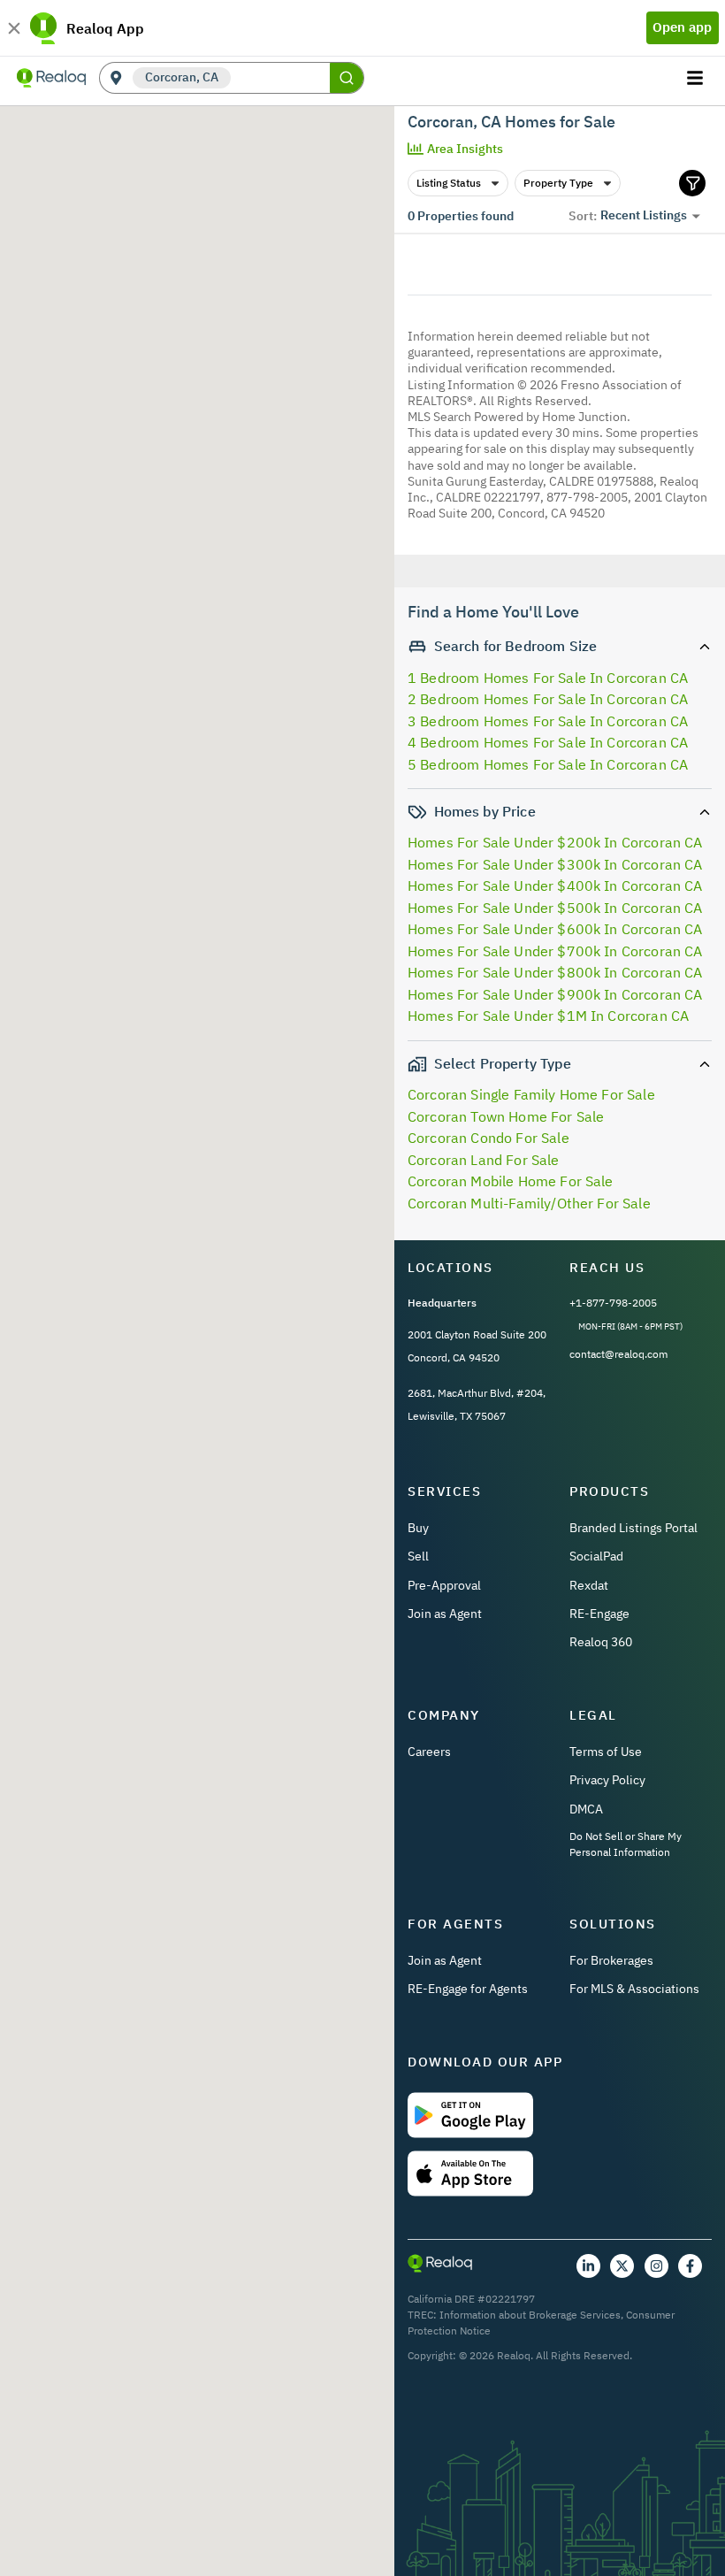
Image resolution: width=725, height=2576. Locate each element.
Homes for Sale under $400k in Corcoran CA (555, 885)
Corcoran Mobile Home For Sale (511, 1181)
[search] (347, 78)
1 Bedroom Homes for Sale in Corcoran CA (548, 678)
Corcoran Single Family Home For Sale (531, 1094)
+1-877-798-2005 (613, 1303)
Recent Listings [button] (644, 215)
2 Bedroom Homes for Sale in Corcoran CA (548, 699)
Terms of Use (606, 1752)
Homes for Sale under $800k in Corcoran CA (555, 972)
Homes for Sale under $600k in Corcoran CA (555, 929)
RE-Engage (599, 1614)
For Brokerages (611, 1960)
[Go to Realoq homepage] (51, 78)
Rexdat (589, 1585)
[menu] (697, 78)
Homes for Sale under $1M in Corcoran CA (548, 1016)
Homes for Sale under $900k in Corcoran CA (555, 994)
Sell (418, 1556)
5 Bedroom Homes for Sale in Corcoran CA (548, 764)
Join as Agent (445, 1614)
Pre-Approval (444, 1585)
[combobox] (280, 78)
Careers (429, 1752)
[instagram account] (656, 2266)
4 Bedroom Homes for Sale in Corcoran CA (548, 742)
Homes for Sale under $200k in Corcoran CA (555, 842)
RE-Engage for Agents (468, 1989)
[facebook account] (690, 2266)
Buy (418, 1528)
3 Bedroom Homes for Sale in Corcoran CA (548, 721)
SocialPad (596, 1556)
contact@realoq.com (618, 1354)
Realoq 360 (601, 1642)
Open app (682, 27)
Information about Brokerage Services (530, 2315)
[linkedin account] (588, 2266)
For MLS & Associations (634, 1989)
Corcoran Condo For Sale (488, 1138)
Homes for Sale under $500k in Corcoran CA (555, 908)
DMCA (586, 1809)
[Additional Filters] (692, 183)
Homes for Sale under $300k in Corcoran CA (555, 864)
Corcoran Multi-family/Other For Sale (529, 1203)
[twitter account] (622, 2266)
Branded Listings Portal (633, 1528)
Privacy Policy (607, 1780)
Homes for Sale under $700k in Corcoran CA (555, 951)
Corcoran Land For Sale (484, 1160)
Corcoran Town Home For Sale (506, 1116)
